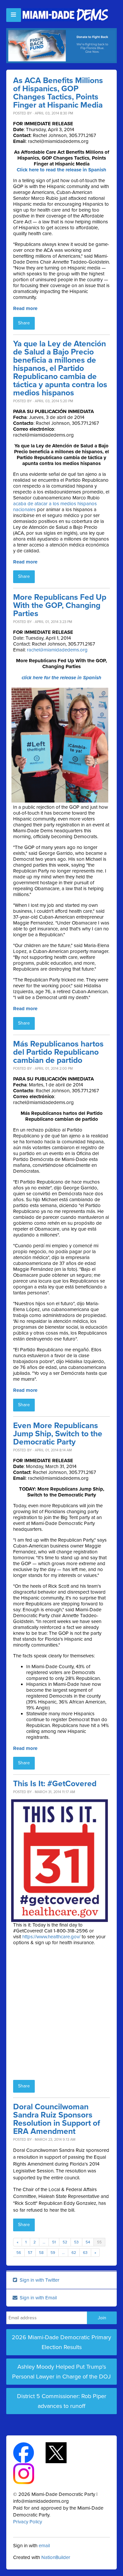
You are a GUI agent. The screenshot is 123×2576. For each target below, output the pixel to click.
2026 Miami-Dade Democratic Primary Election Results (61, 2342)
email (44, 2546)
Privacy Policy (28, 2522)
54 (88, 2242)
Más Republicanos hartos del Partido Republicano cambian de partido (58, 1052)
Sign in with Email (38, 2298)
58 (41, 2253)
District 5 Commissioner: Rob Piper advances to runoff (62, 2401)
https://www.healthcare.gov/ (51, 1937)
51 (54, 2242)
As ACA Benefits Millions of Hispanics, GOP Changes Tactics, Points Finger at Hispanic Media (58, 93)
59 (53, 2253)
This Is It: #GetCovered (55, 1784)
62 (74, 2253)
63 (85, 2253)
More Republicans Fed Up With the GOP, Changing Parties (60, 605)
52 (65, 2242)
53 (76, 2242)
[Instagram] (29, 2473)
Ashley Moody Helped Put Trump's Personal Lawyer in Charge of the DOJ (61, 2372)
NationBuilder (56, 2557)
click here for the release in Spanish (61, 678)
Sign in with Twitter (39, 2280)
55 (99, 2242)
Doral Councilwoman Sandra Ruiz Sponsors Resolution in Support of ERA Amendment (57, 2119)
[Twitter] (62, 2452)
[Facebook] (29, 2452)
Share (24, 323)
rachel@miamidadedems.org (57, 650)
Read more (25, 308)
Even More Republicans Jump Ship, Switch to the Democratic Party (58, 1434)
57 (30, 2253)
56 (19, 2253)
